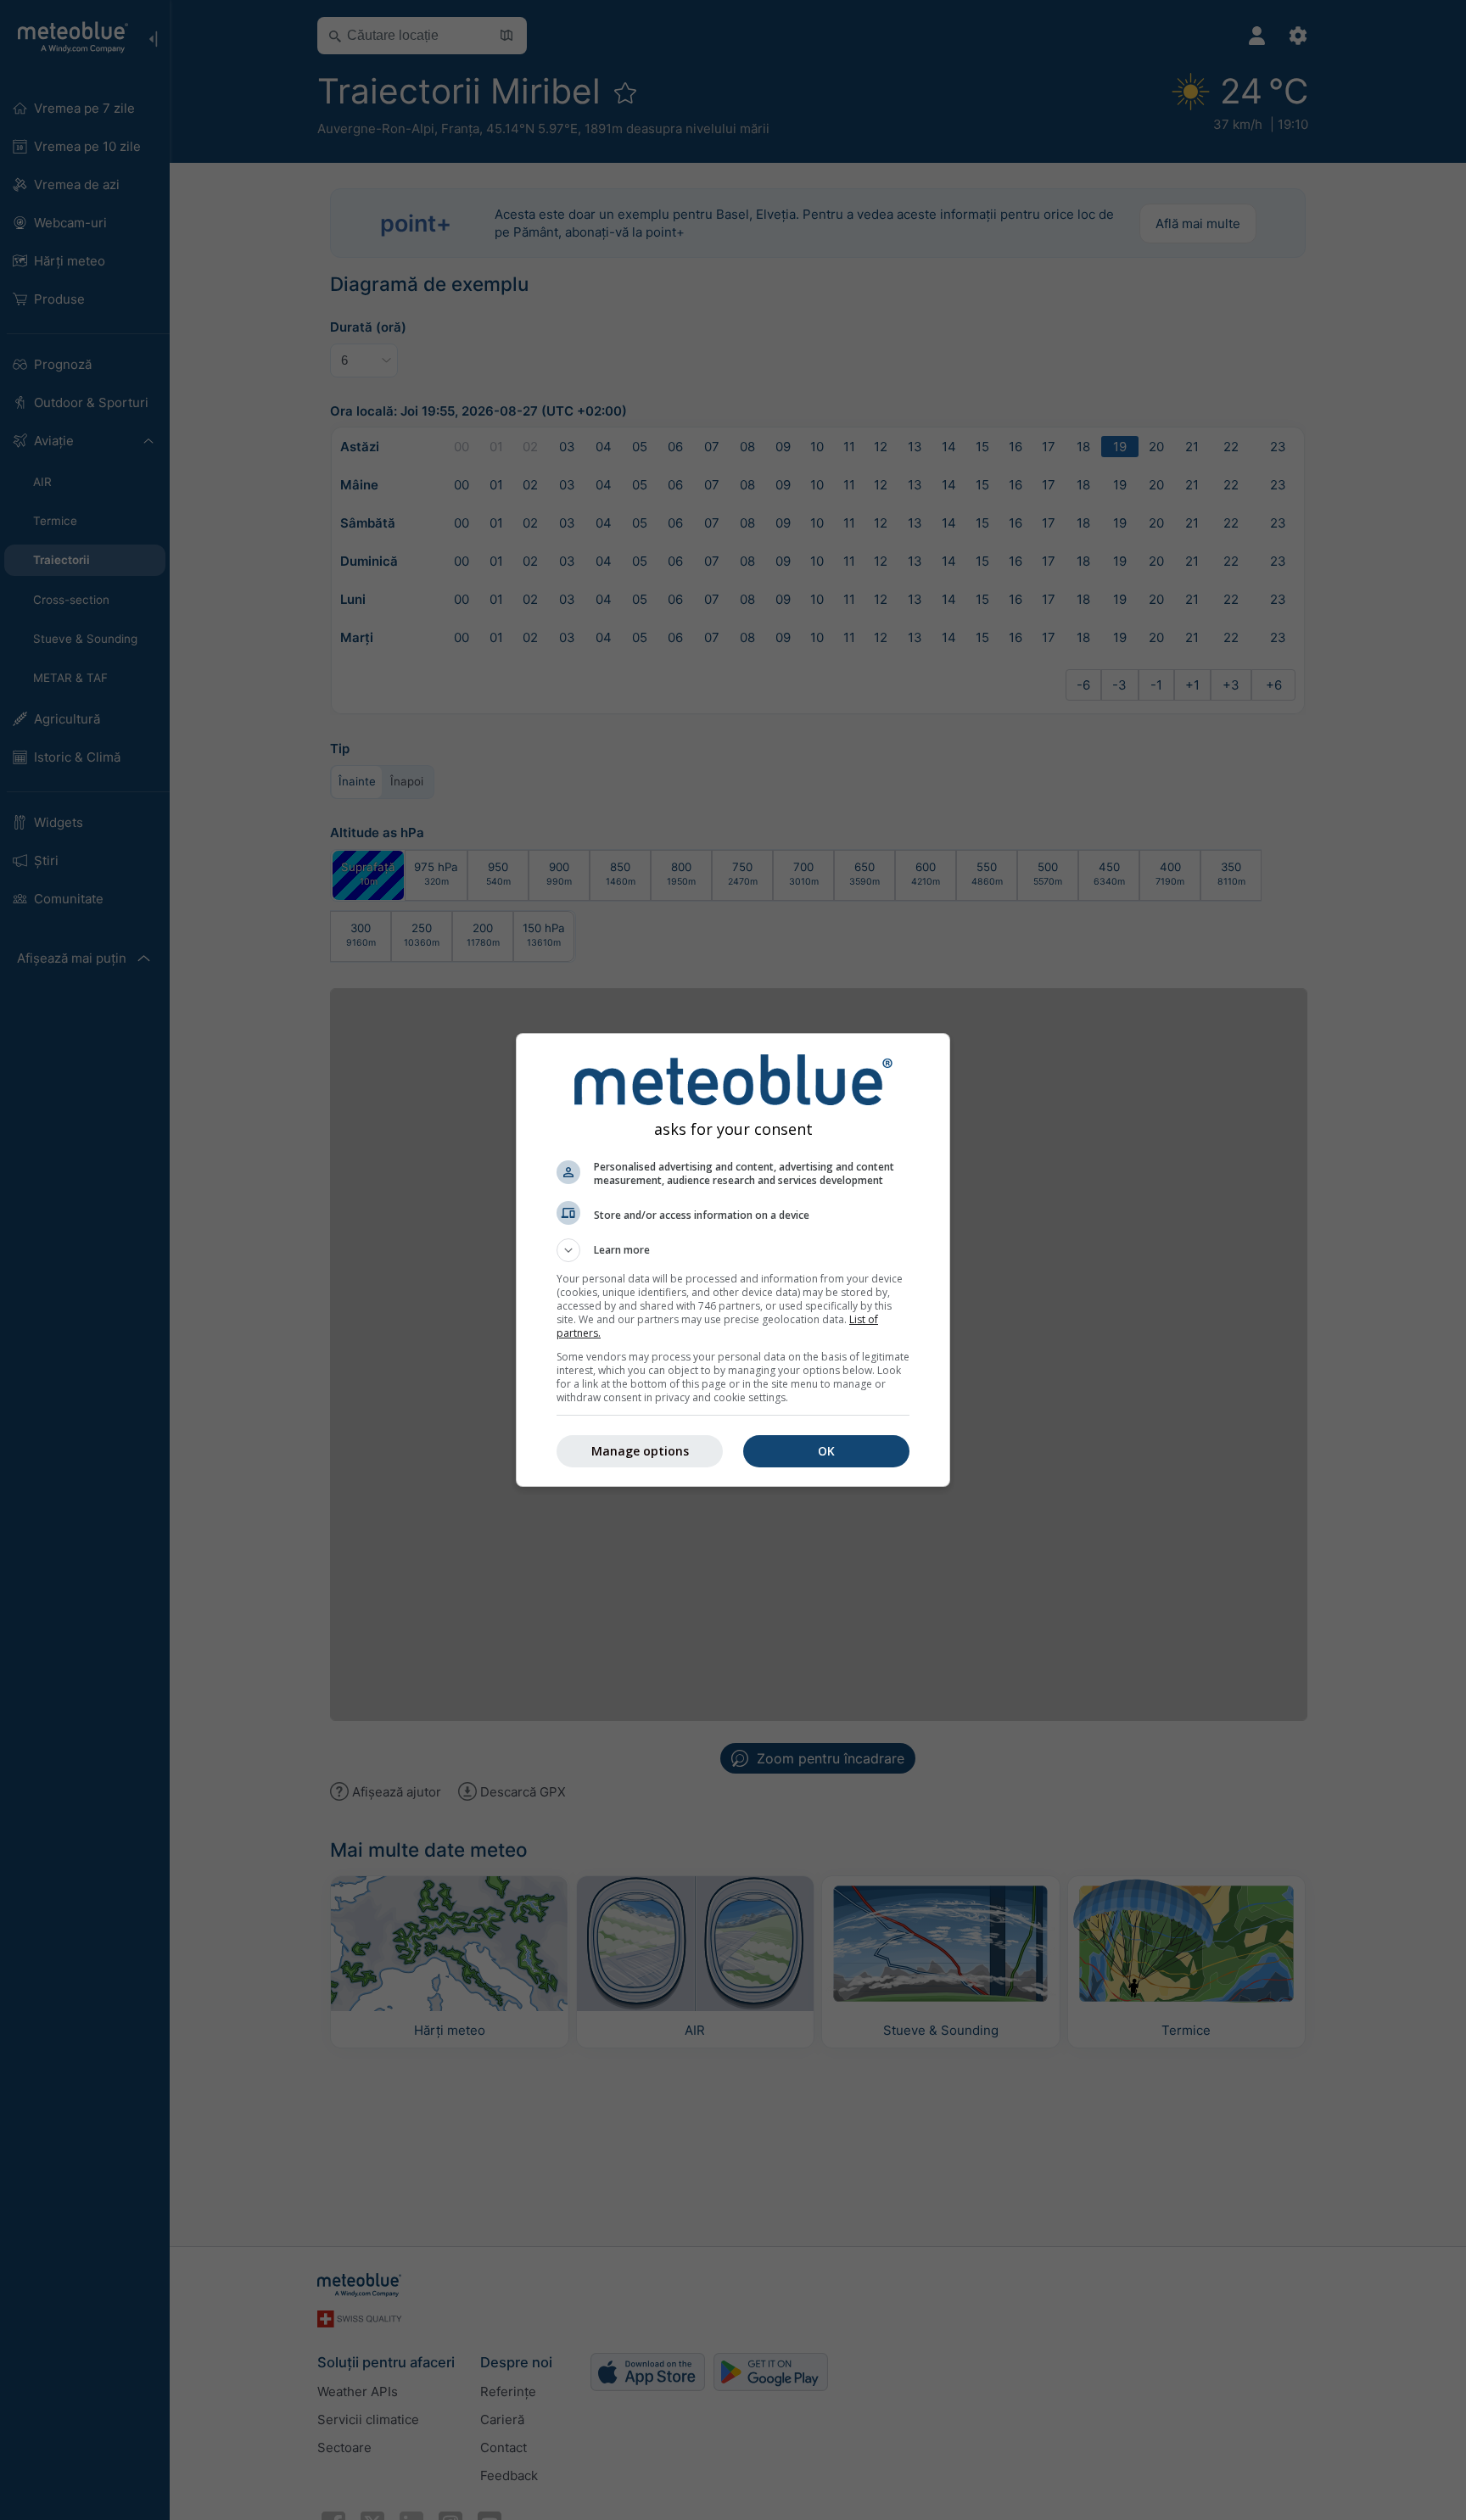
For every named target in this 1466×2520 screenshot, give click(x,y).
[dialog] (733, 1260)
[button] (733, 1250)
